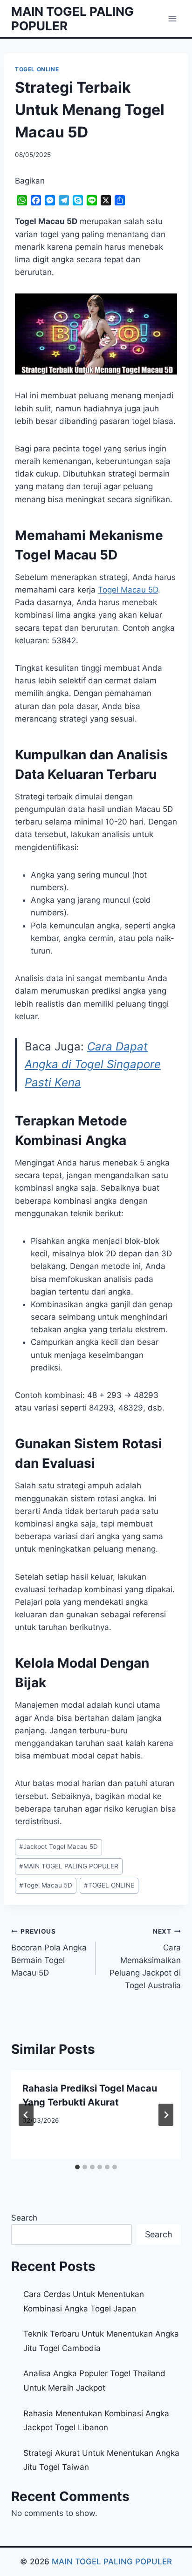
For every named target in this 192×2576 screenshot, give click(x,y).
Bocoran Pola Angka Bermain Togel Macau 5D (49, 1952)
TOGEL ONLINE (37, 69)
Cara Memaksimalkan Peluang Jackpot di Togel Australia (145, 1959)
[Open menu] (172, 18)
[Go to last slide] (26, 2115)
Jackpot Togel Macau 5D (58, 1847)
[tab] (77, 2167)
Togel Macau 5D (128, 590)
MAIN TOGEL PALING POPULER (69, 1866)
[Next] (166, 2115)
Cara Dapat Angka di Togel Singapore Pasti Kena (93, 1064)
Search (24, 2218)
